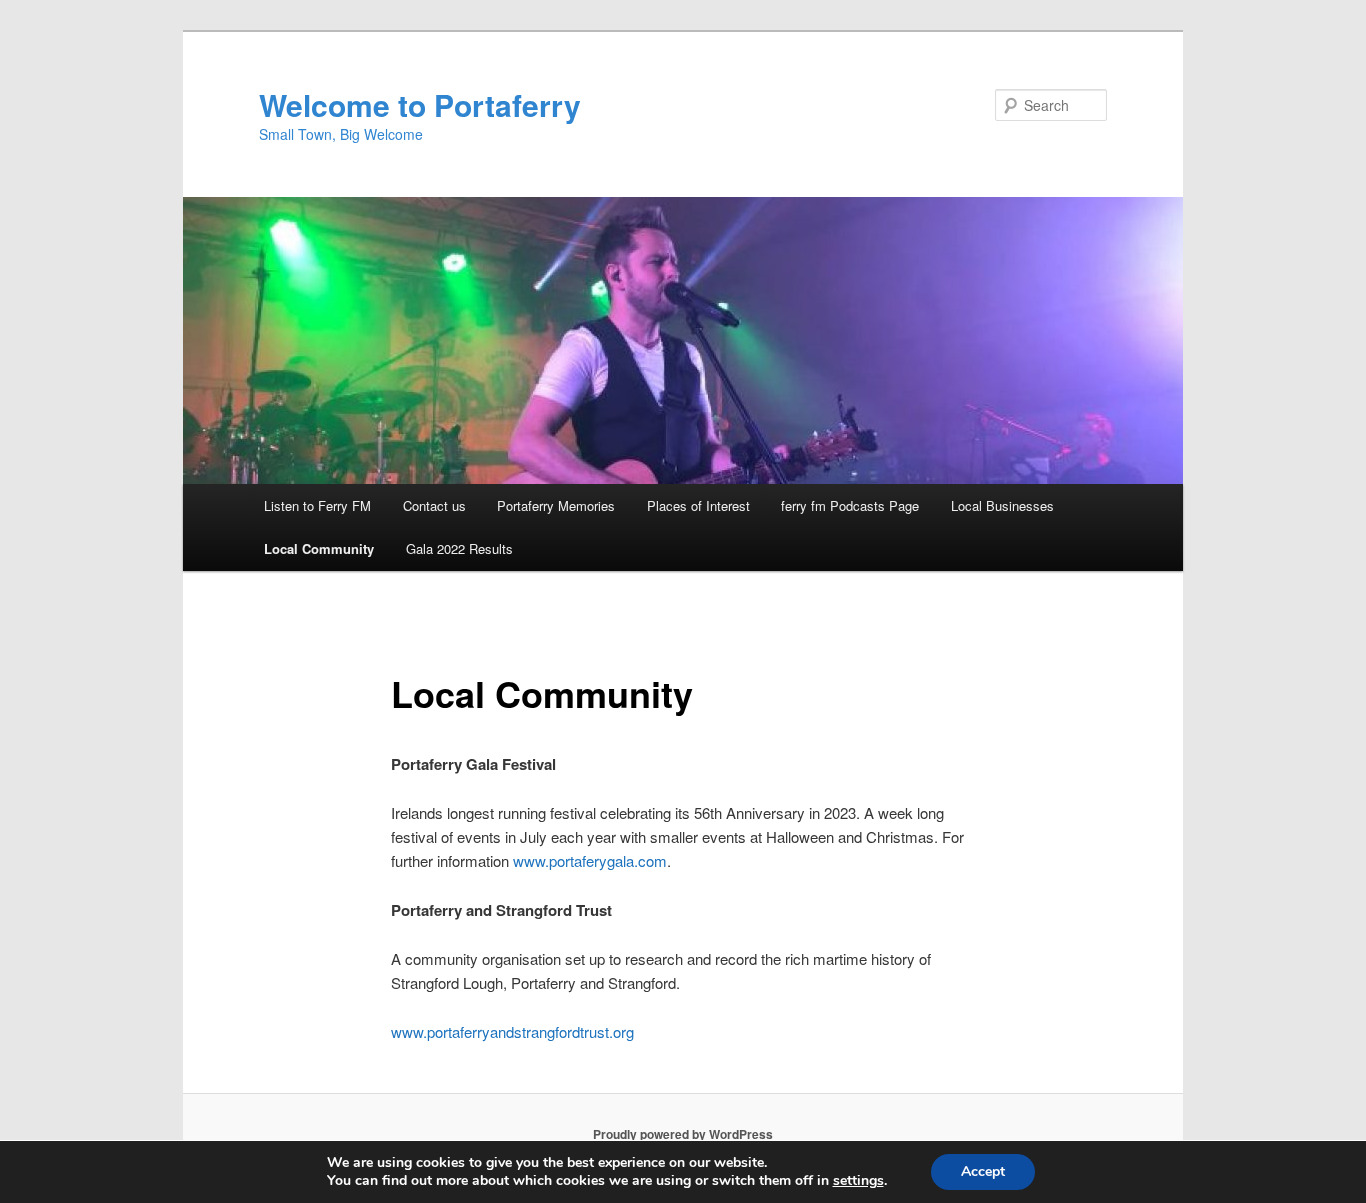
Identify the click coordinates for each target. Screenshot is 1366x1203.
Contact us (434, 505)
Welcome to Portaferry (420, 104)
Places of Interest (698, 505)
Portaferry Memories (556, 505)
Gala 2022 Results (459, 548)
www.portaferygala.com (590, 860)
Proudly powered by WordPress (683, 1134)
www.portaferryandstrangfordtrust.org (512, 1031)
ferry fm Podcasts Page (850, 505)
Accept (983, 1171)
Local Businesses (1002, 505)
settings (858, 1181)
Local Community (319, 548)
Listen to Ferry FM (317, 505)
